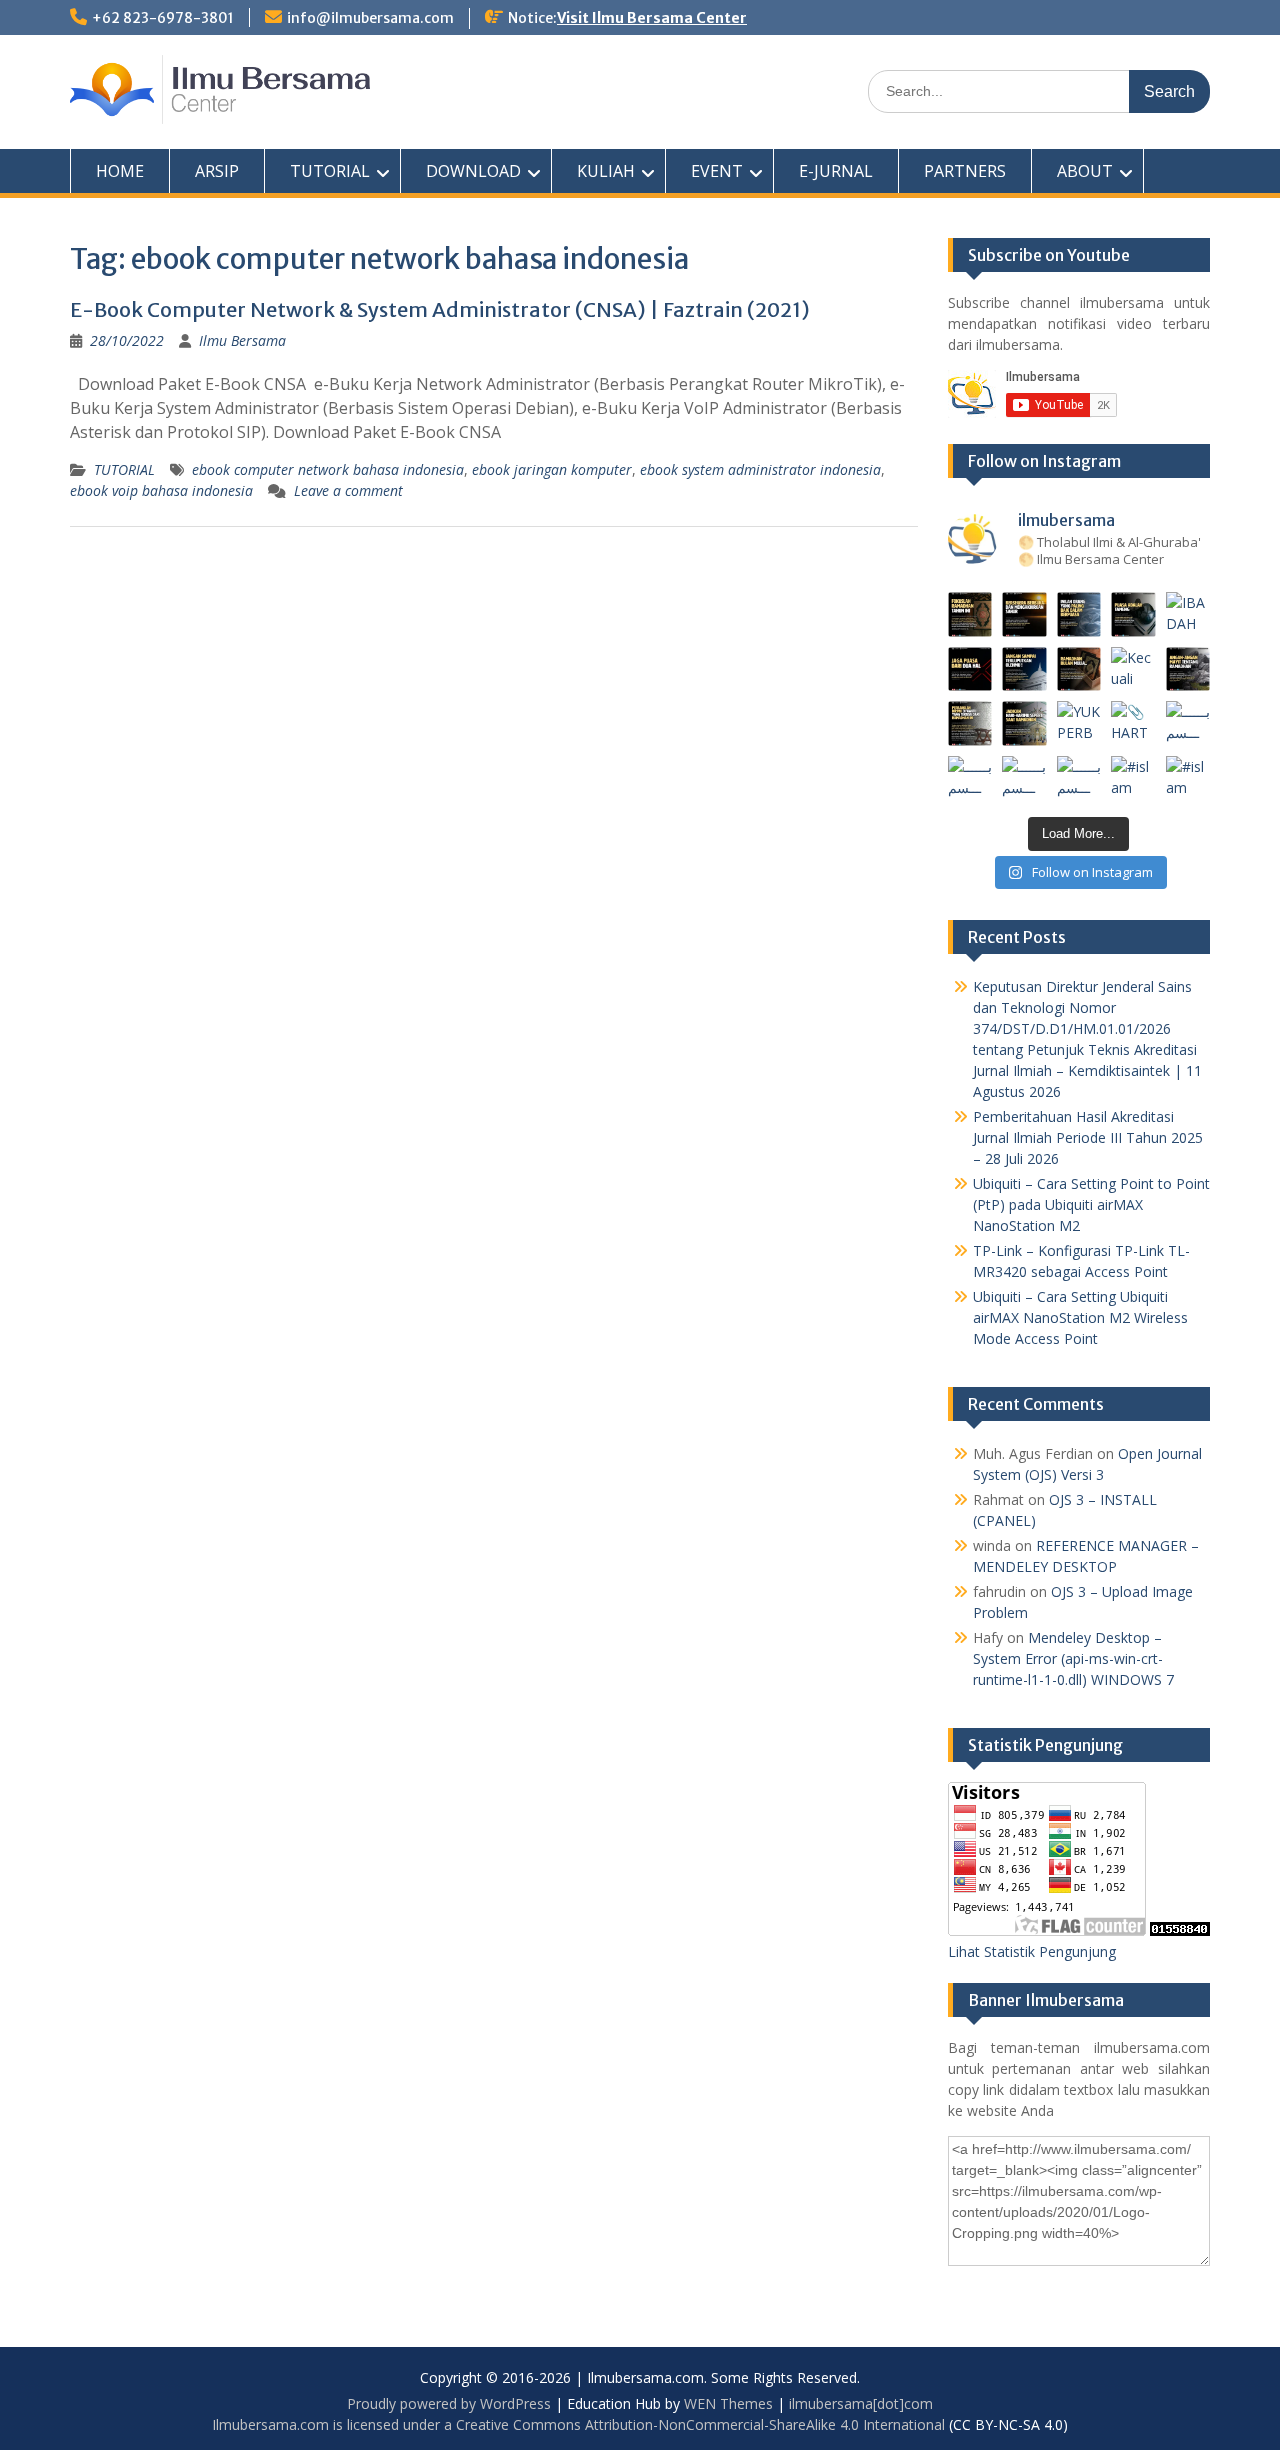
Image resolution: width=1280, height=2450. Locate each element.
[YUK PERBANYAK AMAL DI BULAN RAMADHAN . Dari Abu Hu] (1079, 723)
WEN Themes (728, 2403)
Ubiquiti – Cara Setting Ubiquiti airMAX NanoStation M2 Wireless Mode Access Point (1080, 1317)
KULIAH (606, 171)
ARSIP (217, 171)
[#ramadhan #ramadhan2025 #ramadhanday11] (1079, 614)
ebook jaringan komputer (552, 469)
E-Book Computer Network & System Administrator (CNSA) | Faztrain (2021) (440, 309)
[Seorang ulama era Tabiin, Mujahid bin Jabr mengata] (970, 669)
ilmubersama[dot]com (861, 2403)
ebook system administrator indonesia (760, 469)
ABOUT (1085, 171)
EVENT (717, 171)
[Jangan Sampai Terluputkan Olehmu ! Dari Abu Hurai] (1024, 669)
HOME (120, 171)
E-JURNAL (836, 171)
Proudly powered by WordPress (449, 2403)
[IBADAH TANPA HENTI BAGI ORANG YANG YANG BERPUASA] (1188, 614)
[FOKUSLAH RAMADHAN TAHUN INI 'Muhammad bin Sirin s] (970, 614)
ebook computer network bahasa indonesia (328, 469)
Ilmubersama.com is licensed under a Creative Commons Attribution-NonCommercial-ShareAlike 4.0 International (578, 2424)
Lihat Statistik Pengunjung (1032, 1951)
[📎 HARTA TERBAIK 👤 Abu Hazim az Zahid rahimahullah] (1133, 723)
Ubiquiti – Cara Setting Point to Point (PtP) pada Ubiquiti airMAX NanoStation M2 (1091, 1204)
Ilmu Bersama (242, 340)
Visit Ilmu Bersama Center (652, 18)
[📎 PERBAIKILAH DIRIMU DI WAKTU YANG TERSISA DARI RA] (970, 723)
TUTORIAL (330, 171)
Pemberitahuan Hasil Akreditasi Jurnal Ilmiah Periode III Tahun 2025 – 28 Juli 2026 (1088, 1137)
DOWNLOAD (473, 171)
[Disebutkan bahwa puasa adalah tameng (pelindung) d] (1133, 614)
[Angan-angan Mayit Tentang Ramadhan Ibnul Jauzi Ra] (1188, 669)
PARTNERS (965, 171)
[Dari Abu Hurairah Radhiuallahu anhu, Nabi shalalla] (1079, 669)
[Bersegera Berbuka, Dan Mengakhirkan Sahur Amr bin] (1024, 614)
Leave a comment (348, 490)
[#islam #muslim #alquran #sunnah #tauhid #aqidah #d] (1133, 778)
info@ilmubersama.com (370, 18)
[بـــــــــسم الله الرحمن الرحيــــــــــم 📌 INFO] (1188, 723)
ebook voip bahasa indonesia (161, 490)
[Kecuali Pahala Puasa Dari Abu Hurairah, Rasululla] (1133, 669)
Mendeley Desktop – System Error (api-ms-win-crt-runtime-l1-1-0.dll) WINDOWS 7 (1073, 1658)
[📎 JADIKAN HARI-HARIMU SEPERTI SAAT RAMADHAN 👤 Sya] (1024, 723)
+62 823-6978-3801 (163, 18)
